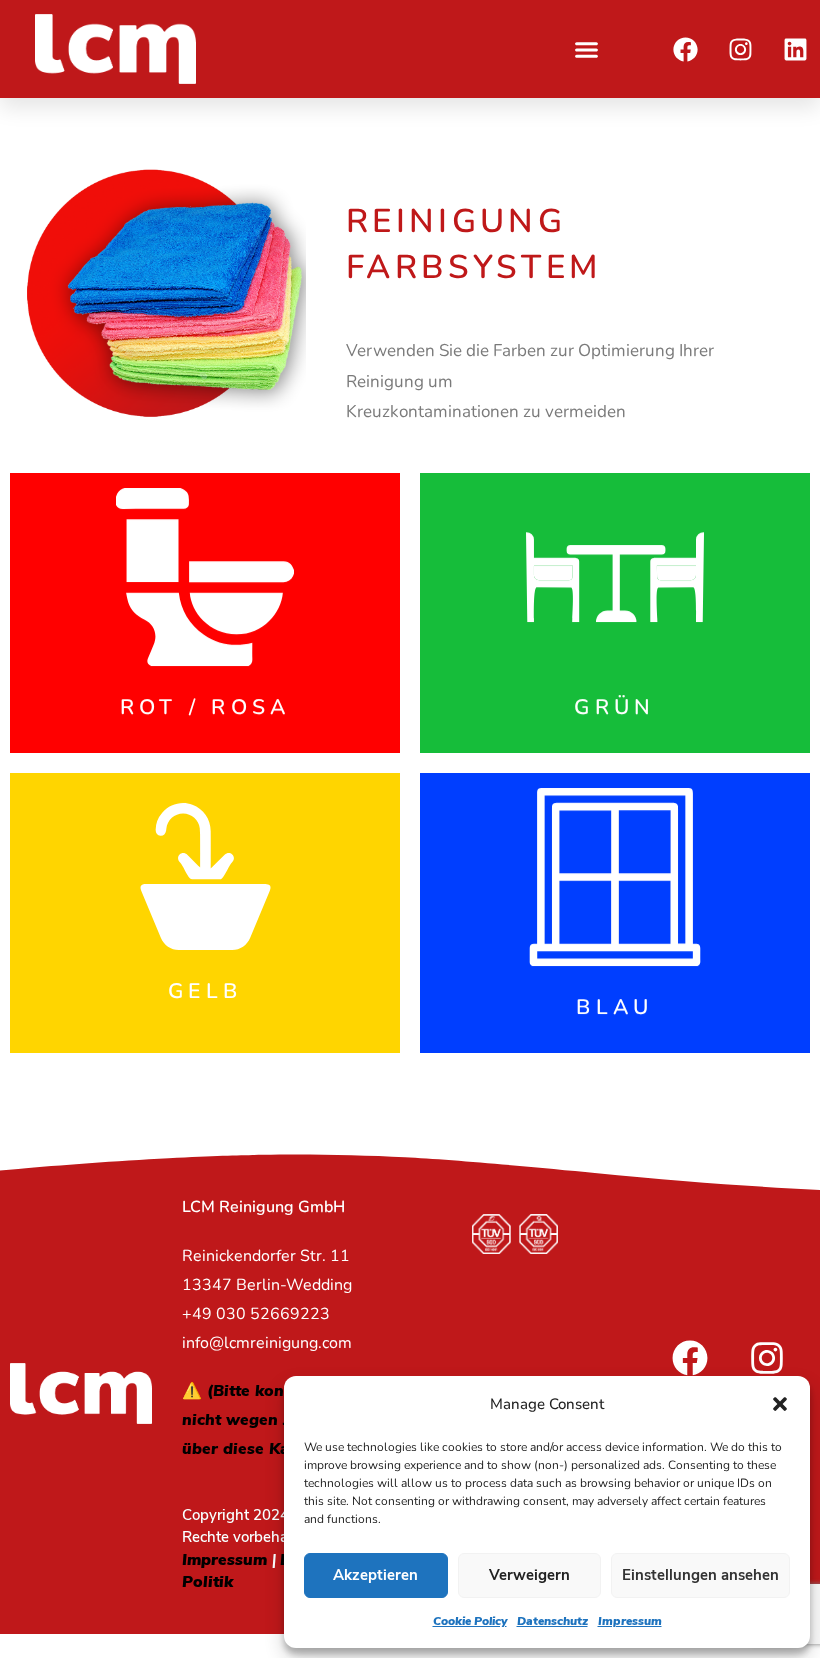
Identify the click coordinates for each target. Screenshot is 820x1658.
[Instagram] (740, 49)
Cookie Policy (470, 1621)
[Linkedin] (795, 49)
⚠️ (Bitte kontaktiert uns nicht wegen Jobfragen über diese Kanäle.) (278, 1420)
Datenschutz (552, 1621)
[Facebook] (685, 49)
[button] (780, 1404)
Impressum (630, 1621)
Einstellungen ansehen (700, 1575)
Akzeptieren (375, 1575)
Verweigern (529, 1575)
